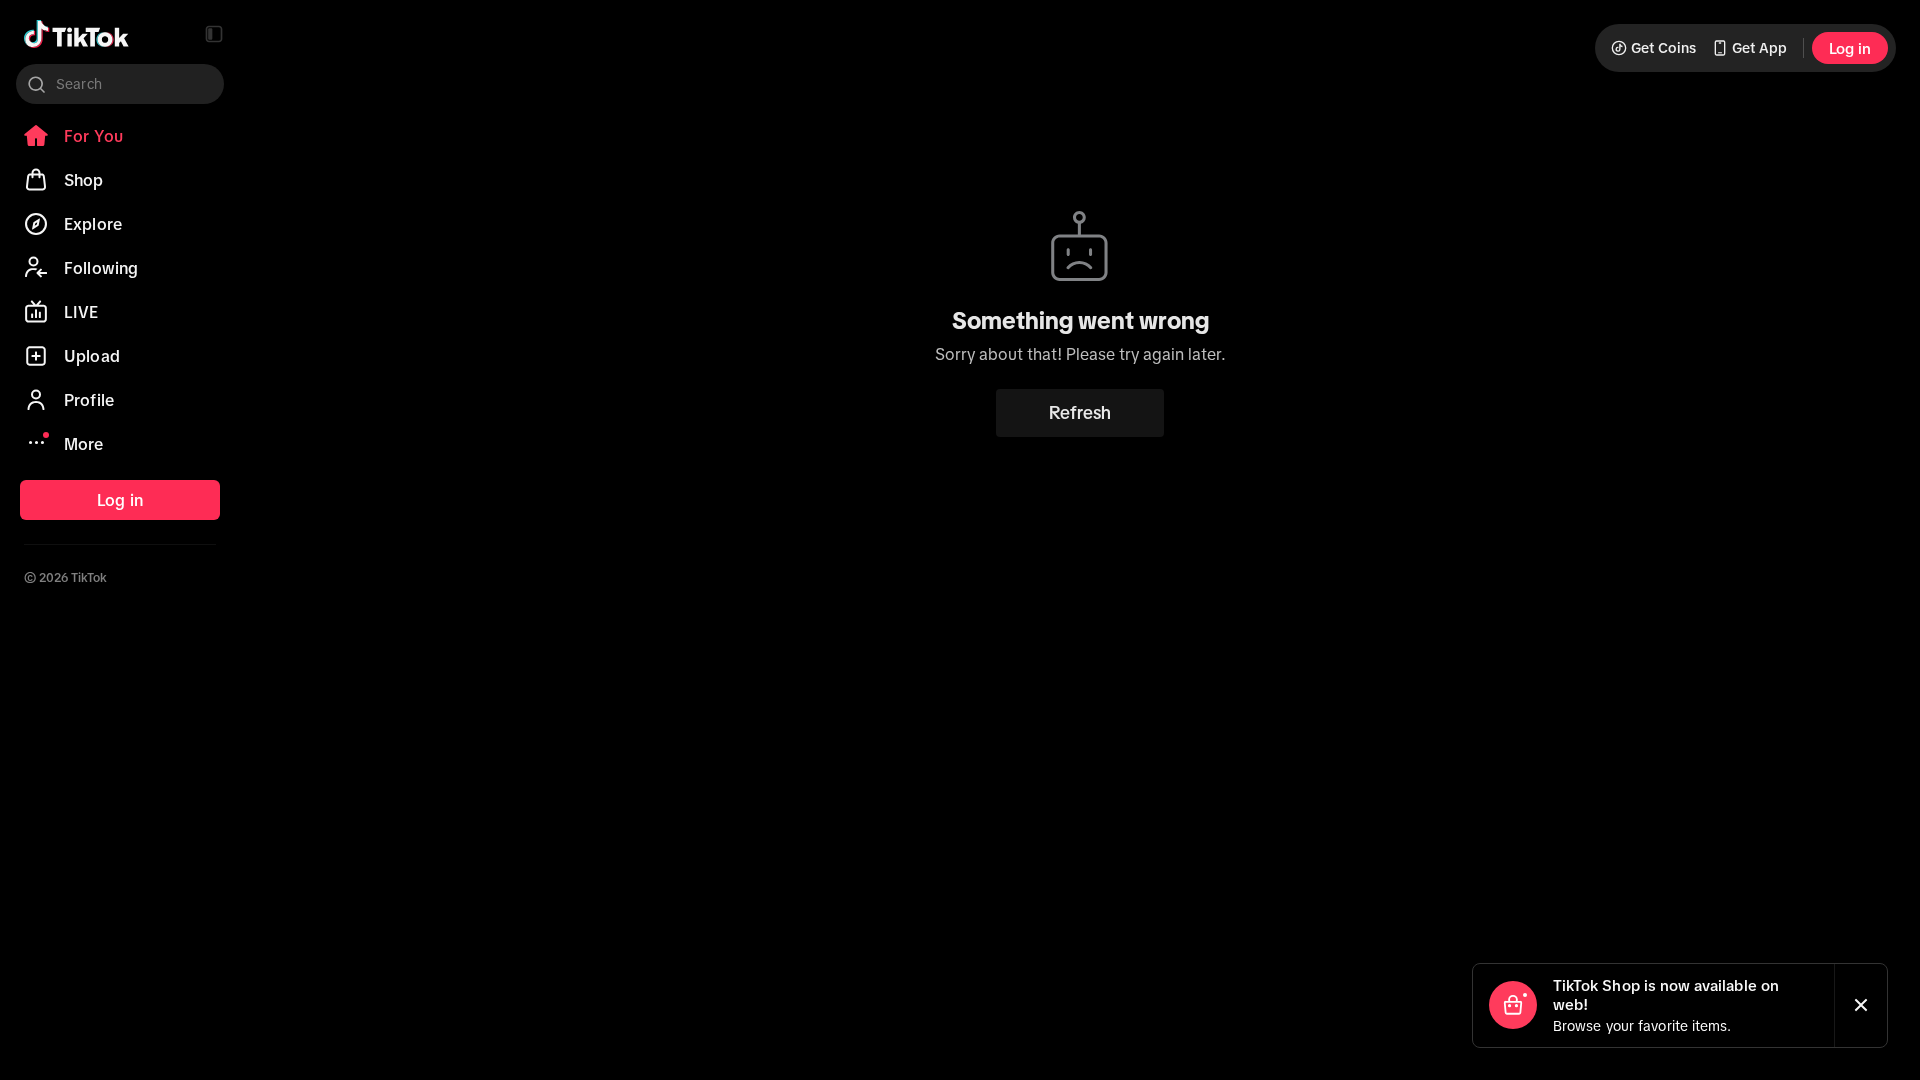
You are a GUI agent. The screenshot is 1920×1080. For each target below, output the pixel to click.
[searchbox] (120, 84)
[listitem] (120, 136)
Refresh (1080, 413)
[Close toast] (1861, 1005)
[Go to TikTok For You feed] (76, 34)
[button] (214, 34)
